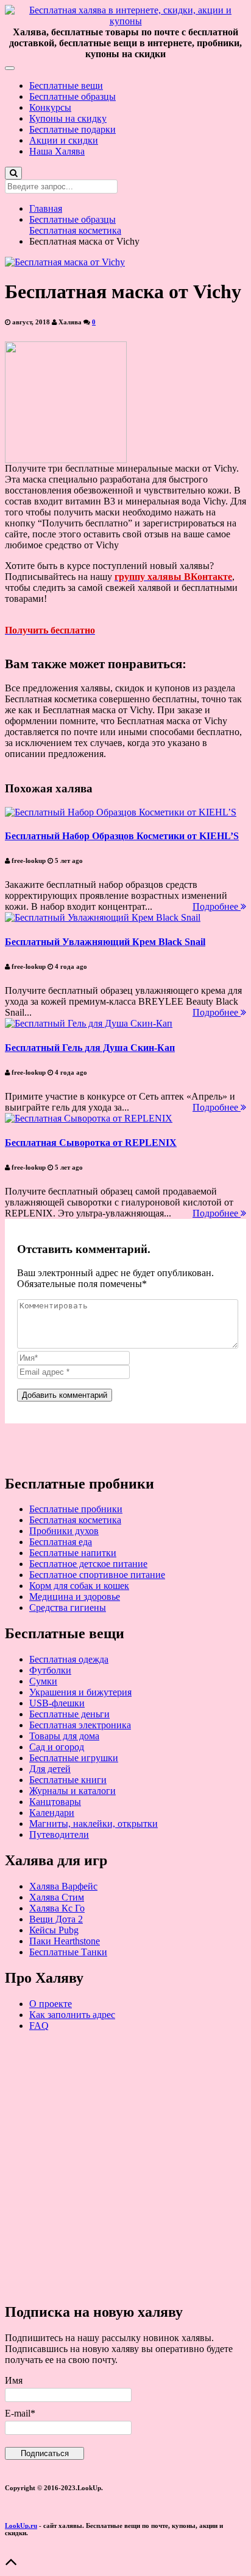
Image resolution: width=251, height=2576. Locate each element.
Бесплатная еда (61, 1542)
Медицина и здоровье (75, 1597)
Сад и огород (57, 1747)
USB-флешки (57, 1703)
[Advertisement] (125, 2166)
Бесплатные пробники (76, 1509)
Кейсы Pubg (54, 1930)
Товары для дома (64, 1736)
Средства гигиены (68, 1607)
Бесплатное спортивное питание (97, 1575)
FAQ (39, 2026)
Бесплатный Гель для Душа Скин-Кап (90, 1048)
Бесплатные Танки (68, 1952)
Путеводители (59, 1834)
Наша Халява (57, 151)
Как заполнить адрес (72, 2015)
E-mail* (20, 2413)
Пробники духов (64, 1531)
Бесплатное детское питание (88, 1564)
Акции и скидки (64, 140)
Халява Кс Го (57, 1908)
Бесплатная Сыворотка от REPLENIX (91, 1143)
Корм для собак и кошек (79, 1586)
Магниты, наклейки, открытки (94, 1824)
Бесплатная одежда (69, 1659)
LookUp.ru (21, 2525)
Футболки (50, 1670)
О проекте (51, 2004)
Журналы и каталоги (72, 1791)
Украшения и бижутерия (80, 1692)
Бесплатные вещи (66, 86)
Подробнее (217, 906)
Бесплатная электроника (80, 1725)
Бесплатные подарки (72, 129)
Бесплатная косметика (75, 230)
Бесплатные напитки (73, 1553)
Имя (14, 2380)
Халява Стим (57, 1897)
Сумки (43, 1681)
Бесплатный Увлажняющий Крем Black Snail (105, 942)
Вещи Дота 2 (56, 1919)
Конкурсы (50, 107)
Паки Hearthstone (65, 1941)
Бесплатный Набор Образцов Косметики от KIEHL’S (122, 836)
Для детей (50, 1769)
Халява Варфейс (63, 1886)
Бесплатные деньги (69, 1714)
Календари (52, 1813)
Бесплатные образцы (72, 96)
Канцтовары (55, 1802)
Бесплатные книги (68, 1780)
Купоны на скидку (68, 118)
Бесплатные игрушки (74, 1758)
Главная (46, 208)
